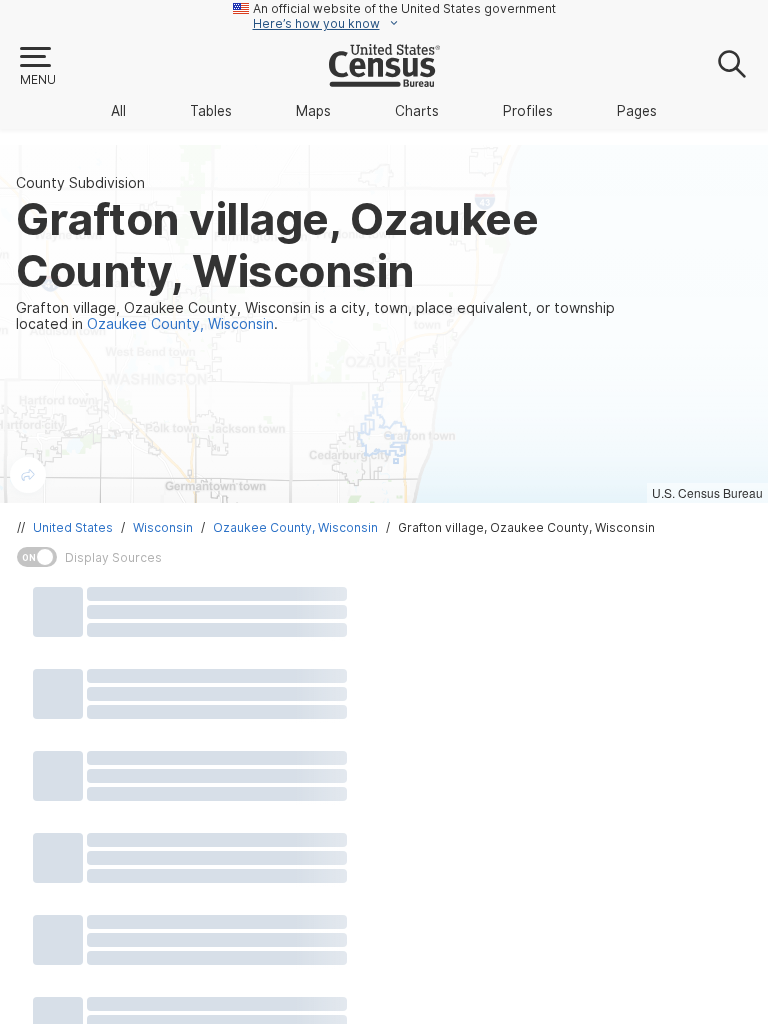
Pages (637, 111)
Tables (211, 111)
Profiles (528, 111)
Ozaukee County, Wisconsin (295, 527)
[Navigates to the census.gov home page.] (384, 79)
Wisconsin (163, 527)
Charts (417, 111)
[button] (37, 67)
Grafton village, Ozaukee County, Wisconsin (526, 527)
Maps (313, 111)
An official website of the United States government (404, 8)
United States (73, 527)
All (118, 111)
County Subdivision (80, 183)
